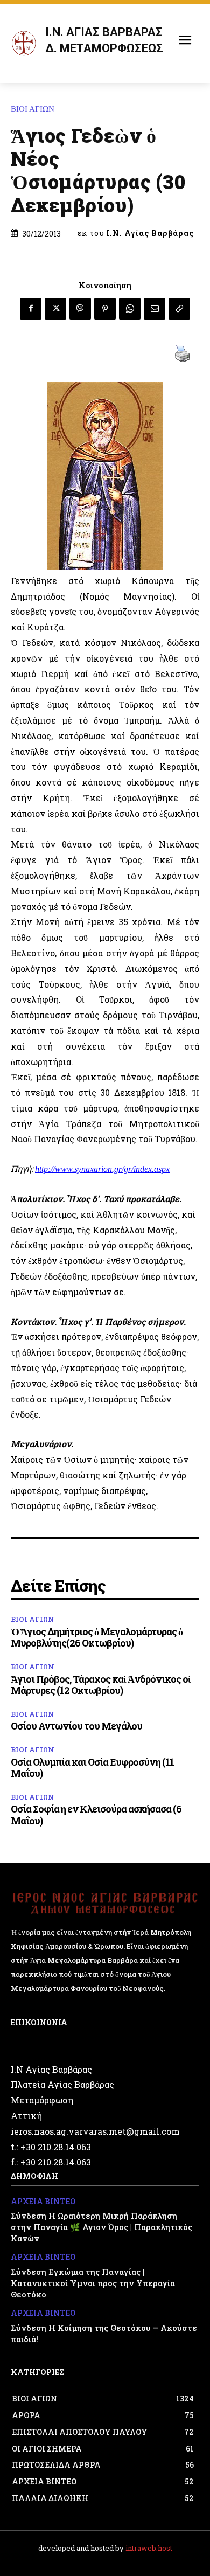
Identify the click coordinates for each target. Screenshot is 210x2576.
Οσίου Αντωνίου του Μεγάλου (76, 1726)
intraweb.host (149, 2548)
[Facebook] (31, 309)
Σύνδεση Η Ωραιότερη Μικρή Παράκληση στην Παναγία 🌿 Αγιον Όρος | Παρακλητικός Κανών (101, 2227)
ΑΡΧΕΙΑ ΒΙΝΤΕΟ (43, 2202)
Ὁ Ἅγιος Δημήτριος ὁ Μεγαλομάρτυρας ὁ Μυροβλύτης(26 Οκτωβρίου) (97, 1637)
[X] (55, 309)
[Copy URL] (179, 309)
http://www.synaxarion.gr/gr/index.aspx (102, 1169)
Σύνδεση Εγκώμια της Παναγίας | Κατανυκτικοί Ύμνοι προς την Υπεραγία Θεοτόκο (93, 2283)
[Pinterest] (105, 309)
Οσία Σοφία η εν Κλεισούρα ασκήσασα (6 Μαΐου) (96, 1815)
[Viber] (80, 309)
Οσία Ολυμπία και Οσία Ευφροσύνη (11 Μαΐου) (92, 1768)
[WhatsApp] (130, 309)
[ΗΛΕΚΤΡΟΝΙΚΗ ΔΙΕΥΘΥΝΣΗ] (155, 309)
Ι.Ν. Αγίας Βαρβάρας (150, 233)
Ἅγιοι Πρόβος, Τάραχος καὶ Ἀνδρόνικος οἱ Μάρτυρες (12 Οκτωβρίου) (101, 1685)
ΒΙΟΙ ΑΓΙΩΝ (33, 109)
